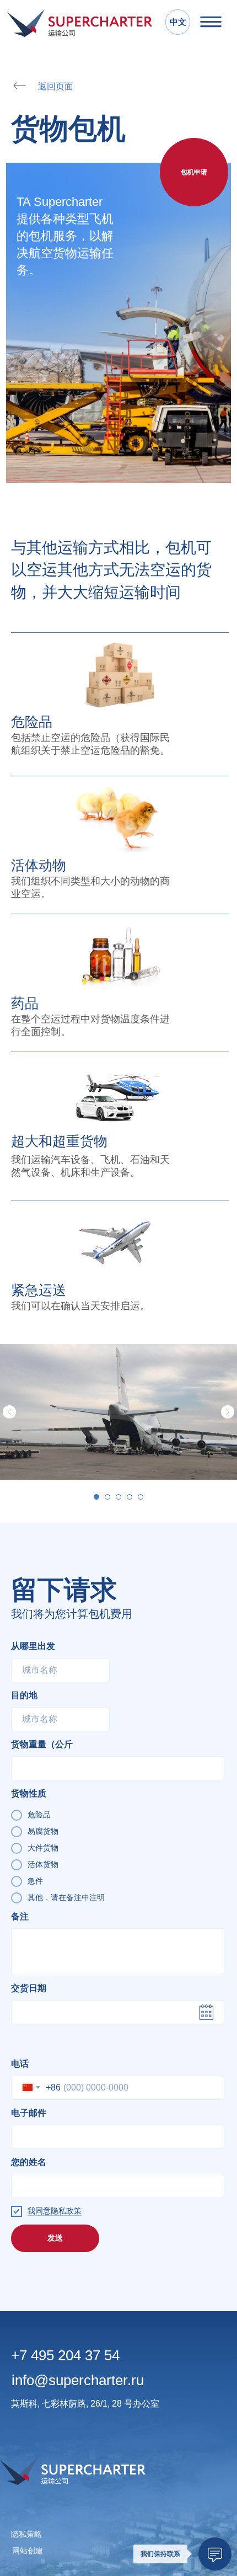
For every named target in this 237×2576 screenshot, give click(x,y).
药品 (25, 1003)
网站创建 (28, 2551)
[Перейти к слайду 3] (118, 1497)
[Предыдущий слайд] (9, 1412)
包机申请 (194, 172)
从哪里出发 (33, 1646)
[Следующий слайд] (228, 1412)
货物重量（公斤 (42, 1744)
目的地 (24, 1695)
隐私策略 (26, 2534)
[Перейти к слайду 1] (96, 1497)
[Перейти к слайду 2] (107, 1497)
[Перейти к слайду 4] (130, 1497)
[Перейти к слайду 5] (141, 1497)
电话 (20, 2064)
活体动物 (39, 865)
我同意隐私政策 (55, 2211)
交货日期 (29, 1988)
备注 (20, 1916)
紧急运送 (39, 1290)
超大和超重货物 (59, 1141)
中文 (178, 22)
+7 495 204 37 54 (65, 2355)
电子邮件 (29, 2113)
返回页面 (56, 86)
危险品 (32, 722)
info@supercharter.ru (78, 2380)
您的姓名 (29, 2162)
